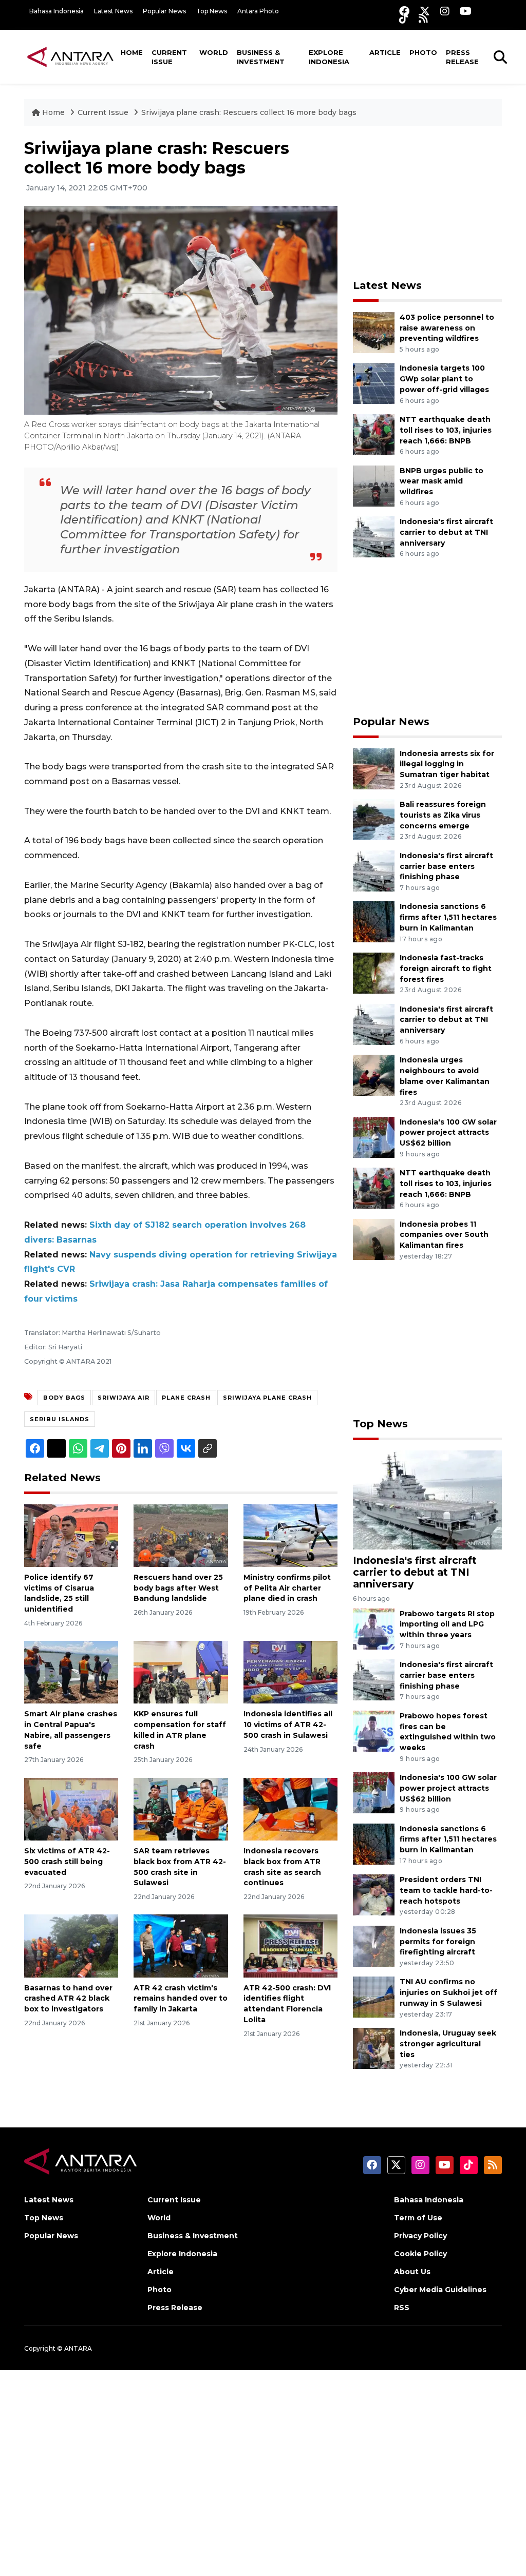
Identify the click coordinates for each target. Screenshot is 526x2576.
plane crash (186, 1398)
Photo (423, 52)
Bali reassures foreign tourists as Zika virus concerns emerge (443, 815)
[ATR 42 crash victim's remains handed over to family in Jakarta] (181, 1945)
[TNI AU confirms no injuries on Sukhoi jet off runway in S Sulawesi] (374, 1997)
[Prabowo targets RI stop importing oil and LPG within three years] (374, 1628)
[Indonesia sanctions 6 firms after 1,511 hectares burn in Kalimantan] (374, 922)
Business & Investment (261, 57)
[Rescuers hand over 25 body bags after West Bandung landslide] (181, 1535)
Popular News (164, 11)
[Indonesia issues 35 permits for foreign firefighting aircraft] (374, 1945)
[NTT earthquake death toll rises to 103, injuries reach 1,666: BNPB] (374, 434)
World (214, 52)
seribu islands (60, 1419)
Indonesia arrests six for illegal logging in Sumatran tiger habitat (447, 764)
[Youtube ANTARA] (466, 11)
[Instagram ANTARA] (445, 11)
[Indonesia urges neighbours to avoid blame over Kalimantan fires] (374, 1074)
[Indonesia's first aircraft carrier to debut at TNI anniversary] (374, 536)
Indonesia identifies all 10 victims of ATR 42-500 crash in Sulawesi (288, 1725)
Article (385, 52)
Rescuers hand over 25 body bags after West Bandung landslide (178, 1588)
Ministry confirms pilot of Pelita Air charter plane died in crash (287, 1588)
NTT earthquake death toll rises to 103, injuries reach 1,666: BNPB (446, 430)
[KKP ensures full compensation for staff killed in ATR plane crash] (181, 1672)
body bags (64, 1398)
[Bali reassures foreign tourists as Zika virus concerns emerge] (374, 819)
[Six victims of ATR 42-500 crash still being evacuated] (71, 1808)
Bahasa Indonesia (57, 11)
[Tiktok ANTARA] (404, 18)
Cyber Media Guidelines (440, 2290)
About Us (412, 2272)
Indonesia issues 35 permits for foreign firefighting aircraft (438, 1942)
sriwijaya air (124, 1398)
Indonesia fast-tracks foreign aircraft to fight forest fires (446, 969)
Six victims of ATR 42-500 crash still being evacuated (67, 1862)
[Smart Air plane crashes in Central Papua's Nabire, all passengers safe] (71, 1672)
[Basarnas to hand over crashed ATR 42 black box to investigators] (71, 1945)
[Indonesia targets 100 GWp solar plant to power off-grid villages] (374, 383)
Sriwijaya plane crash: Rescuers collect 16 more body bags (249, 112)
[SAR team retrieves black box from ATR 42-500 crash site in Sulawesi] (181, 1808)
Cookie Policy (420, 2254)
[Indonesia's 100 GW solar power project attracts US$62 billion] (374, 1137)
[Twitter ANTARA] (425, 11)
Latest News (113, 11)
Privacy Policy (420, 2236)
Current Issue (169, 57)
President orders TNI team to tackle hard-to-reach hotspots (446, 1890)
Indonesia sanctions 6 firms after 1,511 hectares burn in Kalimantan (448, 917)
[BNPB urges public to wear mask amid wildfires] (374, 485)
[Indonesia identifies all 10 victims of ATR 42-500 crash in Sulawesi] (290, 1672)
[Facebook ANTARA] (404, 11)
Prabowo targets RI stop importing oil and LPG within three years (447, 1624)
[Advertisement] (430, 203)
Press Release (462, 57)
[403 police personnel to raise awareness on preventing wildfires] (374, 332)
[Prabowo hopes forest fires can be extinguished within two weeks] (374, 1730)
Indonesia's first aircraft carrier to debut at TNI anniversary (446, 532)
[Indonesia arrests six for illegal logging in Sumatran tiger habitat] (374, 768)
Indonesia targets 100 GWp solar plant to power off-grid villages (444, 379)
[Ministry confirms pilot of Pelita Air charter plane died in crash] (290, 1535)
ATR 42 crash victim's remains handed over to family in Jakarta (181, 1999)
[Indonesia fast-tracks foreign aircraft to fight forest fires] (374, 972)
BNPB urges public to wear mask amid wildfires (442, 481)
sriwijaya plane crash (267, 1398)
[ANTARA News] (70, 56)
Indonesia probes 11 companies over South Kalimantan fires (444, 1235)
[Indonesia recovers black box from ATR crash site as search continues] (290, 1808)
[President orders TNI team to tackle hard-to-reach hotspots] (374, 1894)
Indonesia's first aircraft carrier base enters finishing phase (446, 866)
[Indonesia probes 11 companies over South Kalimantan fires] (374, 1239)
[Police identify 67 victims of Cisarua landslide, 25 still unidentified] (71, 1535)
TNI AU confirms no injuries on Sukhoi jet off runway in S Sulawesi (448, 1992)
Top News (212, 11)
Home (132, 52)
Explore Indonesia (329, 57)
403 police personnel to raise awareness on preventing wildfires (447, 328)
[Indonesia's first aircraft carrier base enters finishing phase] (374, 870)
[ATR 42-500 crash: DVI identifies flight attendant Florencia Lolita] (290, 1945)
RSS (402, 2308)
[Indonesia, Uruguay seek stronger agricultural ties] (374, 2048)
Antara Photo (258, 11)
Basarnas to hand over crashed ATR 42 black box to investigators (68, 1999)
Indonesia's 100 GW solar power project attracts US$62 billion (448, 1133)
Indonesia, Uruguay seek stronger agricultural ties (448, 2044)
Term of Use (418, 2218)
